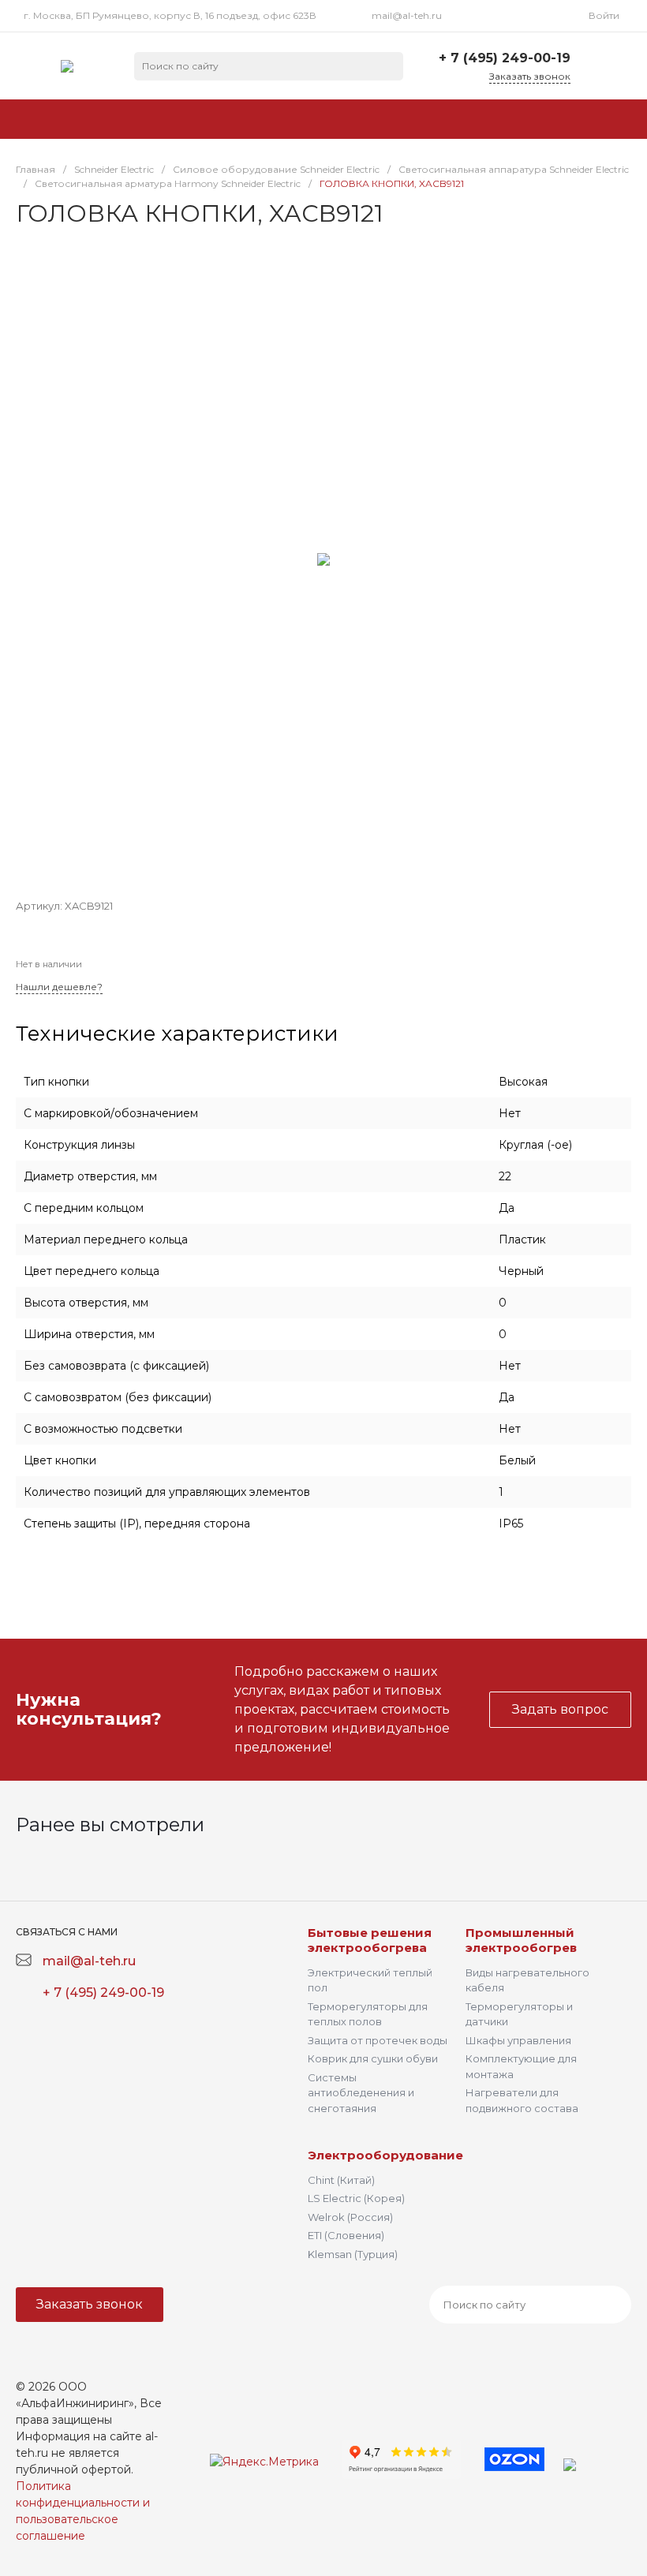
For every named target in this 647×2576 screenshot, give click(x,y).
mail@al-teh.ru (407, 15)
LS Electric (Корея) (356, 2198)
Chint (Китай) (341, 2180)
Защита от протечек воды (378, 2040)
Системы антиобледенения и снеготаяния (361, 2093)
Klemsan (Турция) (353, 2254)
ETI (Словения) (346, 2235)
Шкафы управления (518, 2040)
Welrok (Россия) (350, 2217)
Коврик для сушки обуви (373, 2058)
